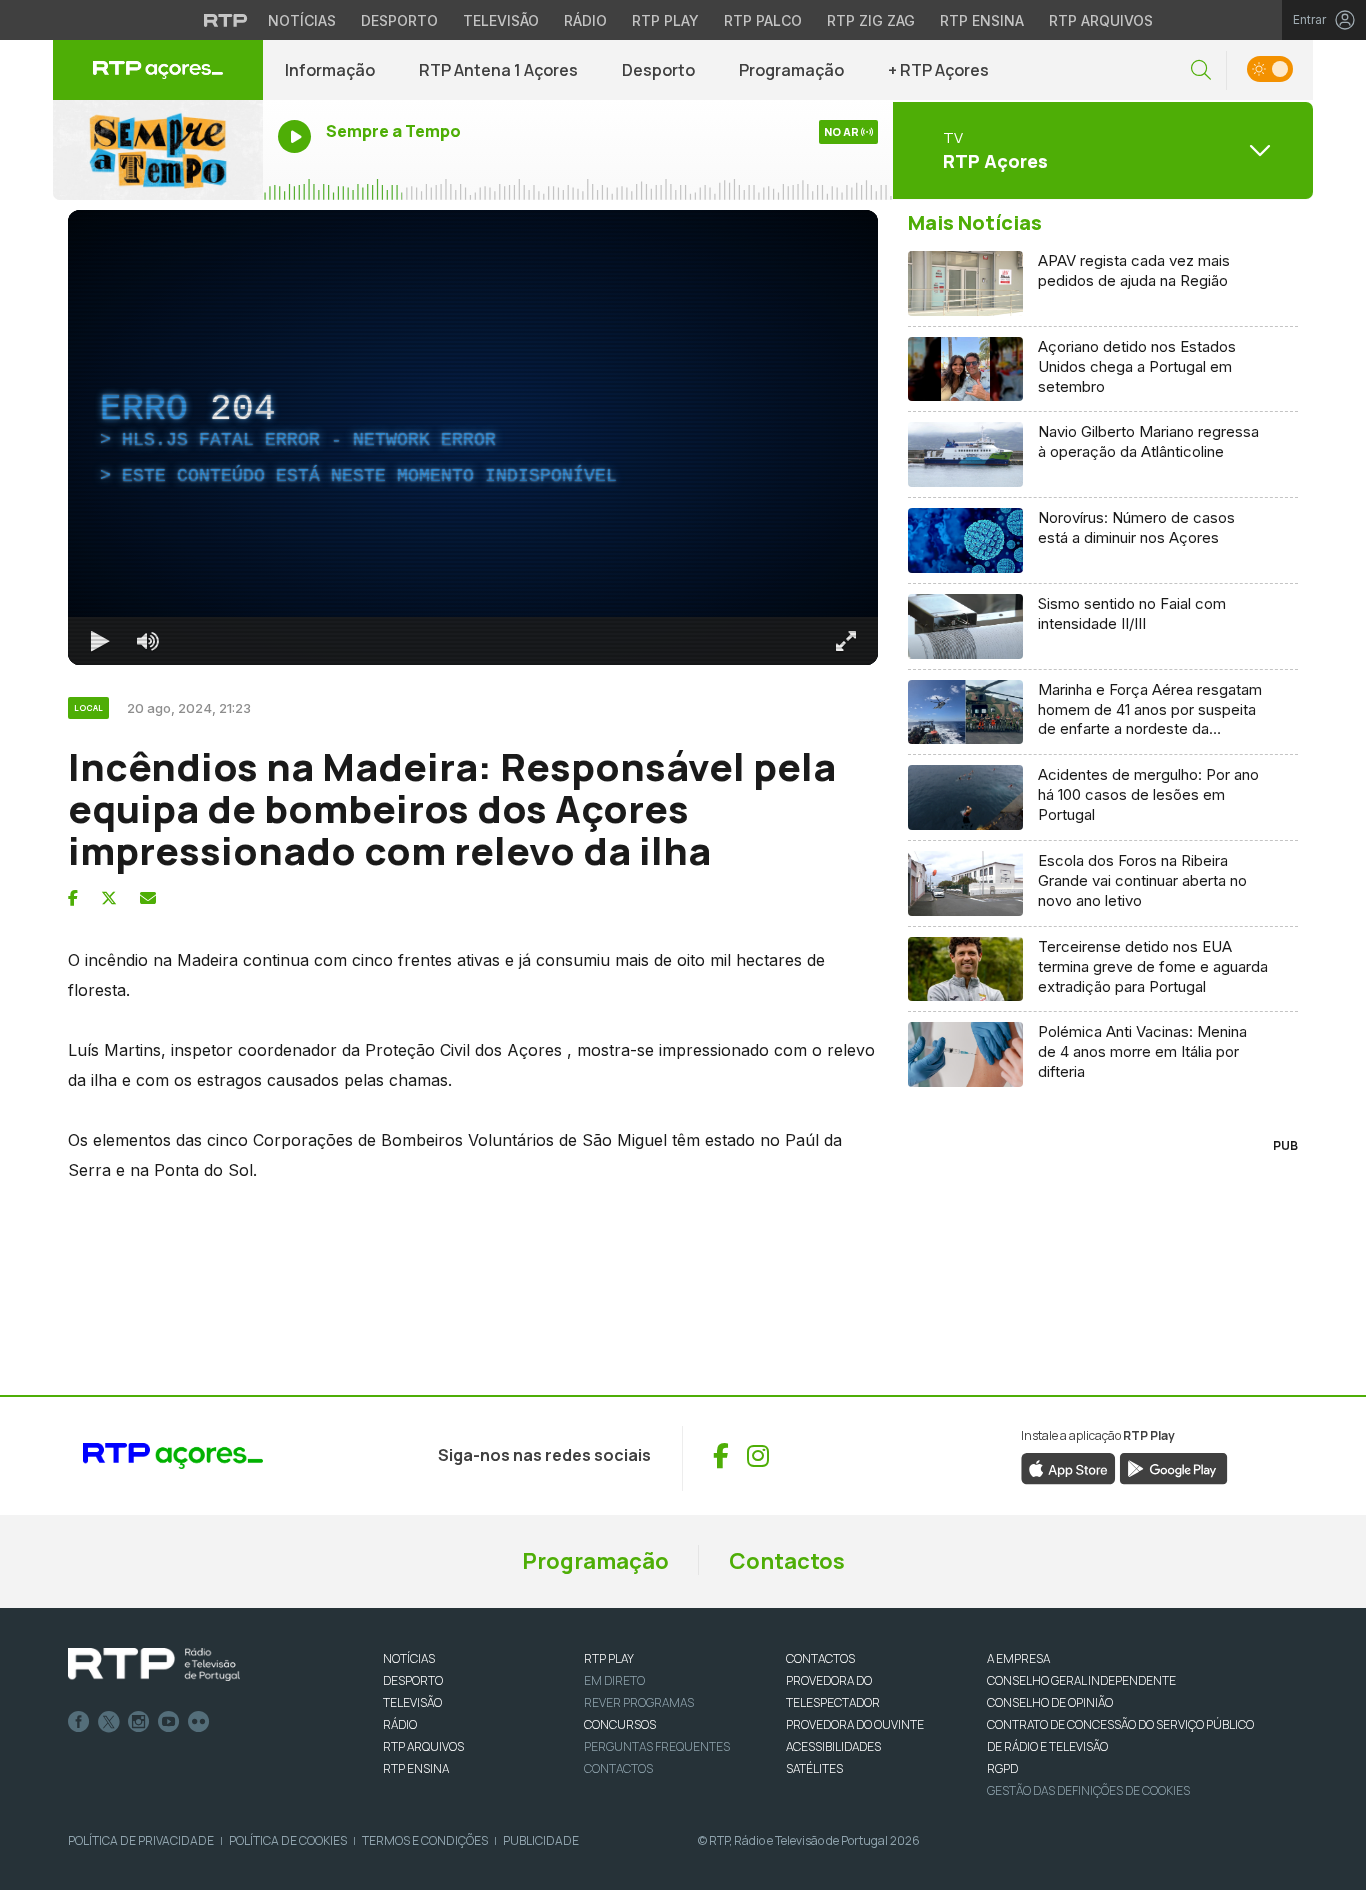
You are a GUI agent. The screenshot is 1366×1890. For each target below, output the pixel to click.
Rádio (585, 20)
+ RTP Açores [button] (938, 70)
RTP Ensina (982, 20)
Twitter (109, 1722)
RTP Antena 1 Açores (498, 70)
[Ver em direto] (158, 150)
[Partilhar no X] (109, 898)
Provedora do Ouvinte (855, 1724)
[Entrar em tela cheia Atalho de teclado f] (846, 641)
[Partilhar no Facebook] (73, 898)
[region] (473, 437)
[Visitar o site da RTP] (226, 20)
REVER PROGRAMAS (639, 1702)
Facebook (79, 1722)
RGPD (1002, 1768)
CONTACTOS (820, 1658)
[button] (1201, 70)
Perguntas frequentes (657, 1746)
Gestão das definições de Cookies (1088, 1790)
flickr (199, 1722)
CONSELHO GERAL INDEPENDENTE (1081, 1680)
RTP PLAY (609, 1658)
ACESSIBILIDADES (833, 1746)
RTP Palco (763, 20)
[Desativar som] (148, 641)
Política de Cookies (288, 1840)
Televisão (501, 20)
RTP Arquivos (1101, 20)
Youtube (169, 1722)
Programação (791, 70)
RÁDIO (400, 1724)
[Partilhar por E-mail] (148, 898)
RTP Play (665, 20)
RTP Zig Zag (871, 20)
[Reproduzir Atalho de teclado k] (100, 641)
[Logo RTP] (154, 1665)
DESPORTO (413, 1680)
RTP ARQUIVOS (423, 1746)
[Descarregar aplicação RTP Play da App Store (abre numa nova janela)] (1068, 1467)
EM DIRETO (614, 1680)
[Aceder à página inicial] (158, 70)
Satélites (814, 1768)
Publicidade (541, 1840)
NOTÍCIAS (409, 1658)
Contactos (787, 1561)
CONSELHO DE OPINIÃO (1050, 1702)
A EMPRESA (1018, 1658)
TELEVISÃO (412, 1702)
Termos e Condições (425, 1840)
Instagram (139, 1722)
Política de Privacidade (141, 1840)
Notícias (302, 20)
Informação (330, 70)
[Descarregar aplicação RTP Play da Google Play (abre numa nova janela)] (1173, 1467)
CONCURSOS (620, 1724)
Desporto (399, 20)
